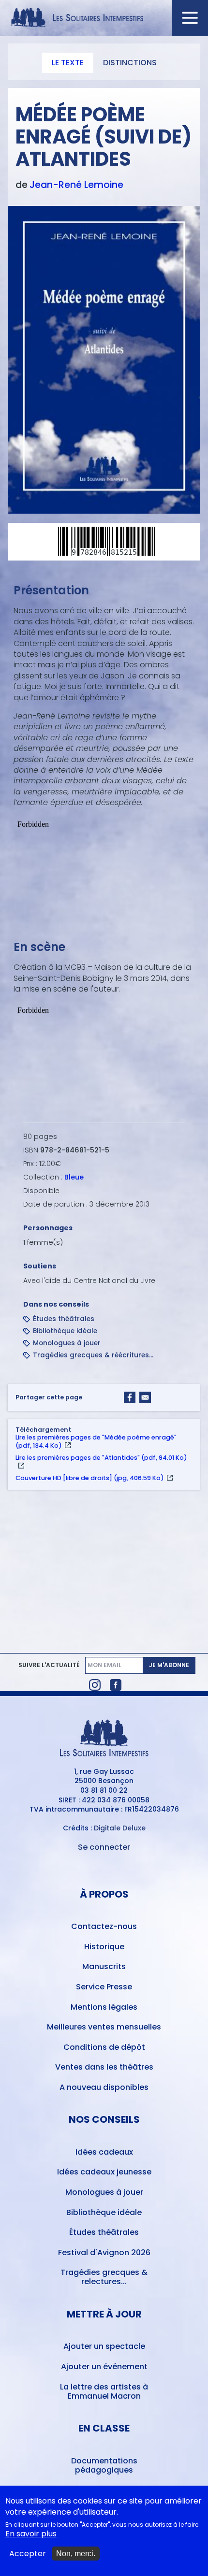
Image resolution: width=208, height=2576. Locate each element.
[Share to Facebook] (130, 1397)
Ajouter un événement (104, 2367)
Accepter (28, 2554)
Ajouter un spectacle (104, 2346)
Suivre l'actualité (49, 1665)
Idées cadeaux (104, 2152)
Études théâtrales (64, 1319)
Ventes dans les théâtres (104, 2067)
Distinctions (130, 63)
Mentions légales (104, 2007)
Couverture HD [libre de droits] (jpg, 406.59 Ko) (90, 1478)
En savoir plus (31, 2534)
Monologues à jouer (67, 1343)
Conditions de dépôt (104, 2047)
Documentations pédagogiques (104, 2465)
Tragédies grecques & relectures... (104, 2277)
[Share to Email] (145, 1397)
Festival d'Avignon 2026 (104, 2252)
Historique (104, 1947)
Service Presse (104, 1987)
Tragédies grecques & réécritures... (93, 1355)
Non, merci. (76, 2554)
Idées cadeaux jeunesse (104, 2172)
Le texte (68, 63)
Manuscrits (104, 1966)
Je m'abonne (169, 1665)
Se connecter (104, 1847)
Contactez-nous (104, 1926)
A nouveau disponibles (104, 2087)
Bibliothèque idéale (65, 1331)
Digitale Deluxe (120, 1828)
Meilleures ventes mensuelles (104, 2027)
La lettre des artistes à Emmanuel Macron (104, 2391)
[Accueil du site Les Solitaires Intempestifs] (104, 18)
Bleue (74, 1177)
